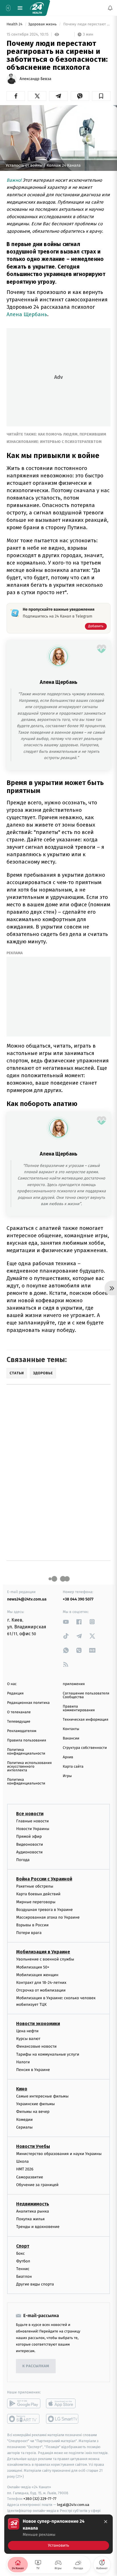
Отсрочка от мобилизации (41, 1991)
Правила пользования (27, 1740)
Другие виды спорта (35, 2284)
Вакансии (71, 1738)
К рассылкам (36, 2366)
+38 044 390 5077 (78, 1599)
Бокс (20, 2253)
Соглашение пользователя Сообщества (86, 1695)
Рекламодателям (22, 1731)
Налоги (23, 2062)
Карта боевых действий (38, 1894)
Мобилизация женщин (37, 1975)
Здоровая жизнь (43, 24)
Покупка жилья (30, 2219)
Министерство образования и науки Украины (59, 2154)
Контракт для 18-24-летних (41, 1983)
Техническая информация (85, 1720)
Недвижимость (33, 2204)
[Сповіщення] (110, 8)
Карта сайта (73, 1767)
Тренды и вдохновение (38, 2227)
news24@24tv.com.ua (27, 1599)
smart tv (24, 2419)
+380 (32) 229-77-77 (40, 2499)
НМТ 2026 (25, 2169)
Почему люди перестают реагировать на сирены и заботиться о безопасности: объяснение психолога (86, 24)
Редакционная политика (28, 1703)
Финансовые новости (36, 2047)
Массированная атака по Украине (48, 1917)
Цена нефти (27, 2031)
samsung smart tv (63, 2419)
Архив (68, 1757)
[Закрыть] (106, 2522)
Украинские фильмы (35, 2104)
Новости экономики (38, 2024)
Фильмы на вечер (33, 2112)
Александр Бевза (35, 79)
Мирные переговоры (36, 1902)
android (24, 2404)
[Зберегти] (101, 96)
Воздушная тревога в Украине (44, 1910)
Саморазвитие (30, 2177)
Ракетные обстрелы (35, 1886)
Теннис (23, 2269)
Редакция (15, 1693)
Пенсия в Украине (33, 2070)
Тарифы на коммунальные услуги (48, 2054)
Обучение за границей (37, 2185)
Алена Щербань (27, 314)
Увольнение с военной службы (45, 1959)
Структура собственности (85, 1748)
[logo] (37, 8)
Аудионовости (29, 1852)
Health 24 (15, 24)
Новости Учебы (33, 2146)
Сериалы (24, 2127)
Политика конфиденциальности (26, 1752)
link (66, 1622)
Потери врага (29, 1933)
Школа (22, 2162)
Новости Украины (33, 1829)
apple (63, 2404)
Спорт (23, 2246)
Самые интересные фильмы (42, 2096)
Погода (23, 1860)
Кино (22, 2089)
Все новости (30, 1814)
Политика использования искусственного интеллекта (29, 1767)
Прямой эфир (29, 1837)
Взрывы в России (32, 1925)
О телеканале (19, 1712)
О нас (12, 1684)
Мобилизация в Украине (43, 1952)
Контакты (71, 1729)
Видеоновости (30, 1844)
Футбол (23, 2261)
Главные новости (33, 1821)
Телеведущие (19, 1722)
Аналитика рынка (33, 2211)
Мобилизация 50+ (33, 1967)
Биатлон (24, 2277)
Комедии (24, 2120)
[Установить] (58, 2534)
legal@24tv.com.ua (73, 2505)
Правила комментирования (79, 1708)
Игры (67, 1776)
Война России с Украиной (44, 1879)
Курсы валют (28, 2039)
